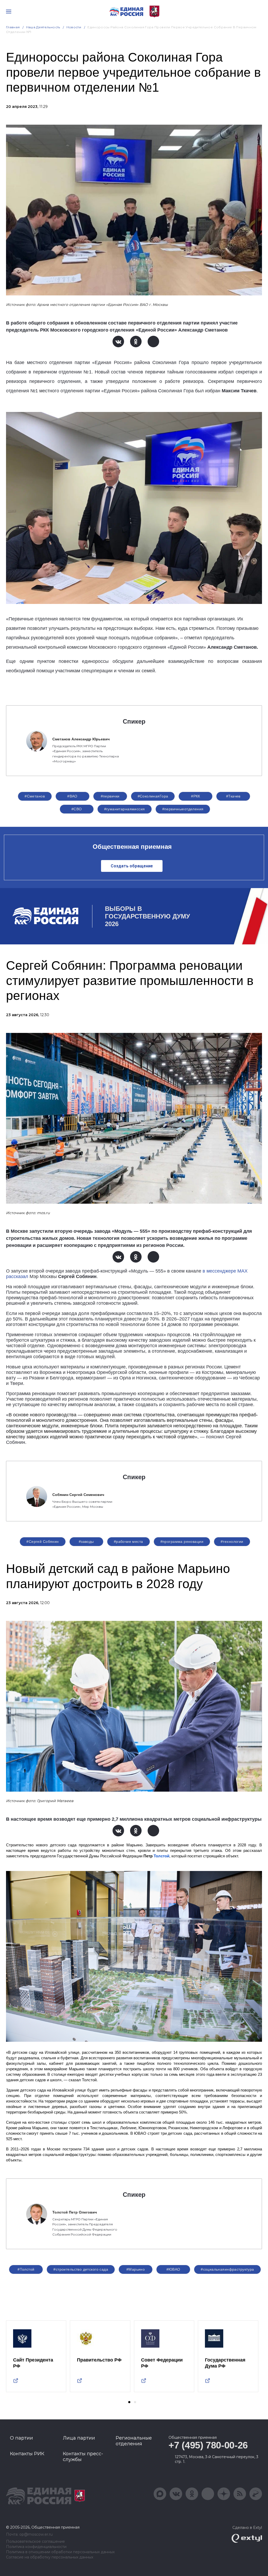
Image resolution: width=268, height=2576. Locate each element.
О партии (21, 2438)
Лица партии (79, 2438)
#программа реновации (182, 1542)
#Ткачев (233, 796)
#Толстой (26, 2269)
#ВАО (72, 796)
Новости (74, 27)
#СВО (77, 809)
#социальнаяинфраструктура (227, 2269)
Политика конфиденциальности (36, 2547)
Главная (13, 27)
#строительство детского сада (81, 2269)
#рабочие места (129, 1542)
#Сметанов (35, 796)
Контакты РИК (27, 2454)
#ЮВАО (173, 2269)
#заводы (86, 1542)
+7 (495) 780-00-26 (208, 2445)
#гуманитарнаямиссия (125, 809)
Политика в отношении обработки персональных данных (60, 2552)
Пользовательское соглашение (35, 2542)
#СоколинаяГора (153, 796)
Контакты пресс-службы (83, 2457)
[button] (129, 2402)
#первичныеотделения (183, 809)
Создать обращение (132, 866)
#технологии (232, 1542)
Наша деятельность (43, 27)
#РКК (196, 796)
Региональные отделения (134, 2441)
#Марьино (136, 2269)
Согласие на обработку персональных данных (50, 2557)
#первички (110, 796)
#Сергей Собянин (43, 1542)
